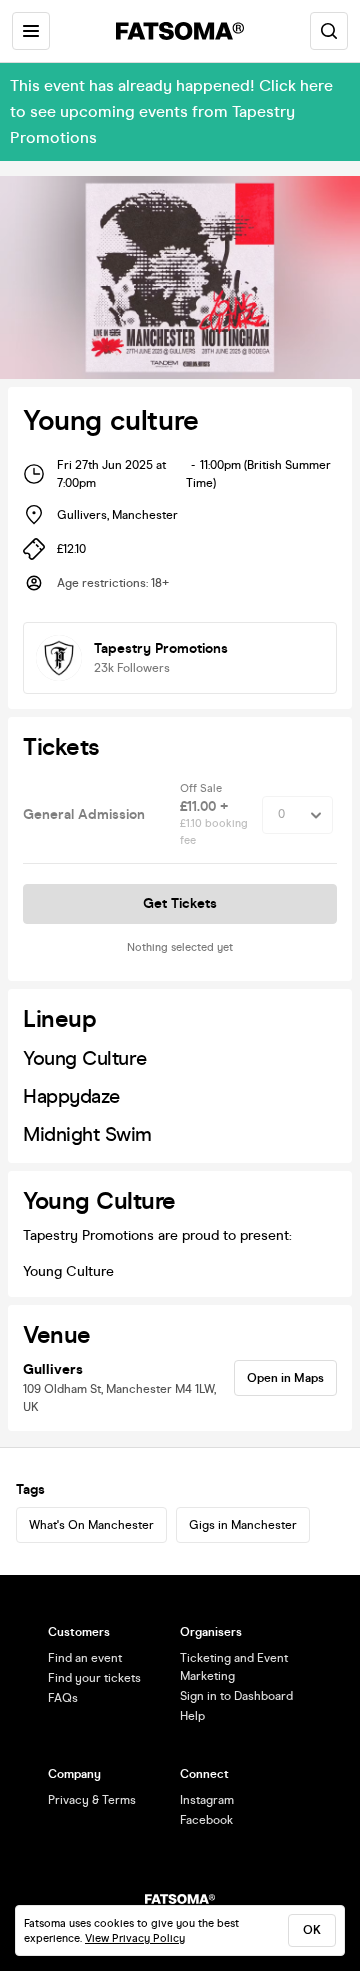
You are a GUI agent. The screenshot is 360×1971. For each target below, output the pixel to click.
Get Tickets (180, 903)
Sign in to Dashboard (236, 1696)
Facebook (206, 1820)
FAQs (63, 1698)
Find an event (85, 1658)
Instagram (207, 1800)
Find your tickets (94, 1678)
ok (312, 1930)
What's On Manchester (91, 1525)
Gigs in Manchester (243, 1525)
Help (192, 1716)
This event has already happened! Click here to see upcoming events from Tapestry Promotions (171, 111)
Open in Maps (285, 1378)
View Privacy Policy (135, 1938)
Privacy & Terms (92, 1800)
